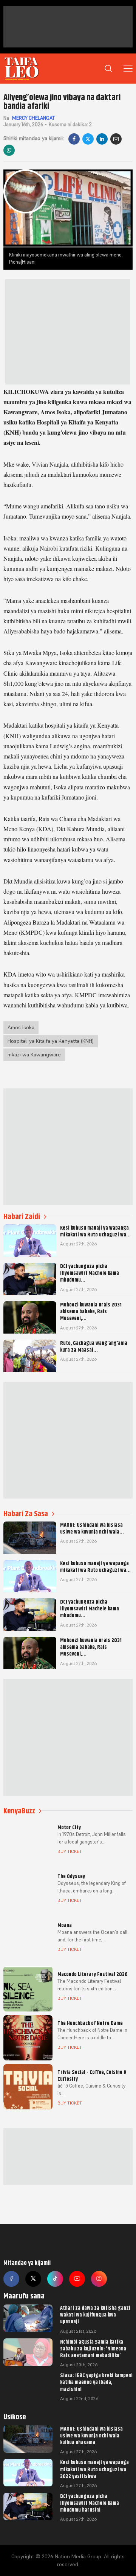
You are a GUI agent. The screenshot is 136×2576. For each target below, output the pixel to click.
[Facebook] (74, 139)
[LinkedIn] (102, 139)
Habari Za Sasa (26, 1514)
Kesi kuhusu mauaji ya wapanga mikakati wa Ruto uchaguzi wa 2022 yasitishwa (94, 2469)
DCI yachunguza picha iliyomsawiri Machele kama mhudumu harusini (90, 2503)
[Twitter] (33, 2279)
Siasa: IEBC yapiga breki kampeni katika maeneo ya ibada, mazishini (96, 2382)
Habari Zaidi (22, 1217)
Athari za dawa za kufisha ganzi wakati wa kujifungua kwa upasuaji (95, 2315)
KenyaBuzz (19, 1811)
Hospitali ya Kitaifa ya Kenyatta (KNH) (51, 1041)
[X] (88, 139)
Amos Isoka (21, 1027)
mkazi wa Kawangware (34, 1055)
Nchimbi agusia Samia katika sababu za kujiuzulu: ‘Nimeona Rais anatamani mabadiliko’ (93, 2349)
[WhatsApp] (9, 150)
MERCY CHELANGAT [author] (33, 118)
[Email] (116, 139)
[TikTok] (55, 2279)
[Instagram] (99, 2279)
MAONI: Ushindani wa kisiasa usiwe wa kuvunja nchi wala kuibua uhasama (91, 2436)
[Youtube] (77, 2279)
